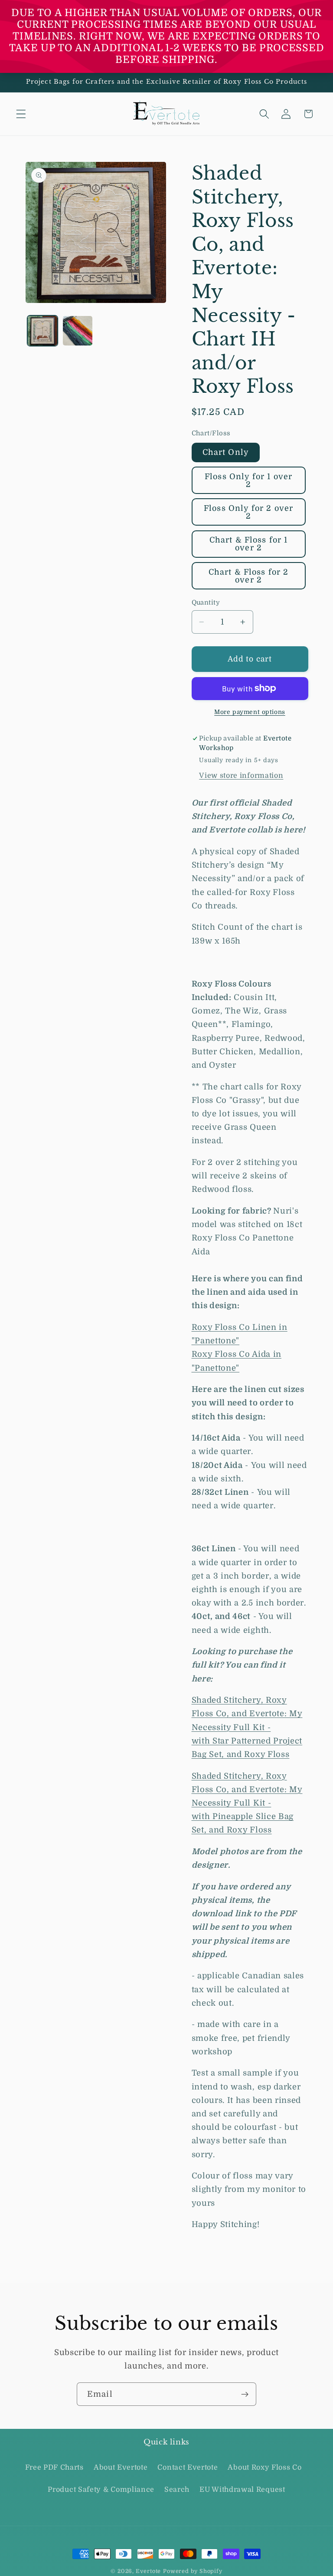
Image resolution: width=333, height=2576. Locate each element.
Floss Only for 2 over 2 (248, 512)
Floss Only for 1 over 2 (248, 480)
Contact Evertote (188, 2467)
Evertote (148, 2571)
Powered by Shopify (193, 2571)
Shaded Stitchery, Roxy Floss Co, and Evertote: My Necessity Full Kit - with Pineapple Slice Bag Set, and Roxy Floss (247, 1803)
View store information (241, 776)
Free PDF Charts (54, 2467)
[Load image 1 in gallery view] (42, 331)
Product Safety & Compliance (101, 2490)
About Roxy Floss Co (264, 2467)
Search (177, 2490)
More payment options (250, 712)
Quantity (206, 603)
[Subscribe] (245, 2394)
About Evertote (121, 2467)
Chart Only (226, 452)
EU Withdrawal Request (242, 2490)
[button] (21, 114)
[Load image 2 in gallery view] (78, 331)
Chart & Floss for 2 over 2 (249, 576)
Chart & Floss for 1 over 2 (249, 544)
